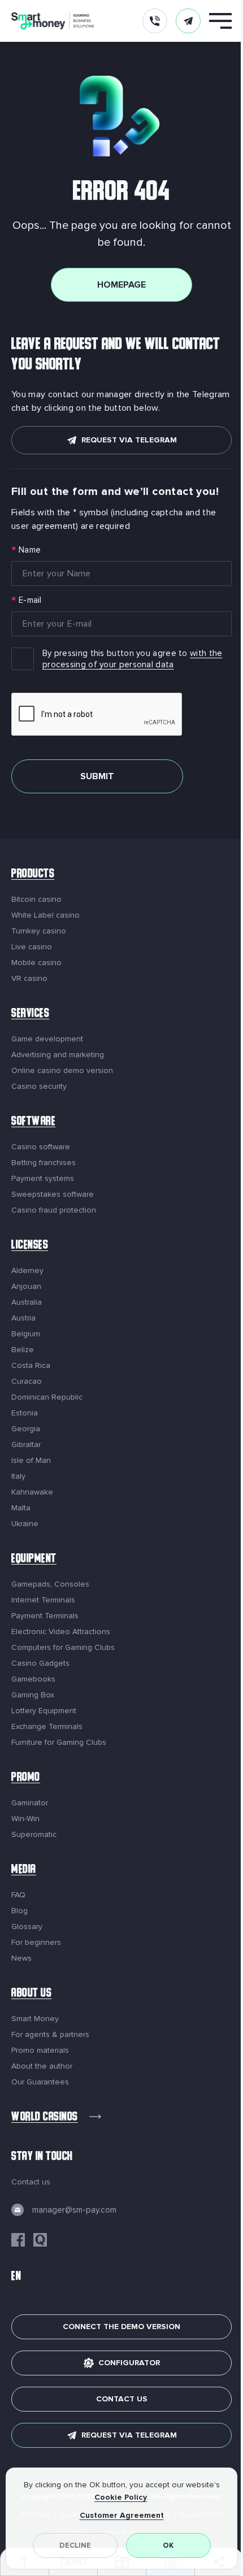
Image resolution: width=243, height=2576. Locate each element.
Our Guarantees (40, 2082)
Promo (26, 1778)
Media (24, 1871)
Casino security (39, 1087)
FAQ (18, 1895)
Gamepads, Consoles (50, 1584)
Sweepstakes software (53, 1194)
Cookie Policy (121, 2497)
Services (30, 1015)
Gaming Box (33, 1695)
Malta (21, 1508)
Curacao (27, 1382)
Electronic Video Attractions (61, 1632)
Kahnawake (32, 1492)
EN (16, 2277)
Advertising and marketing (58, 1055)
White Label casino (45, 915)
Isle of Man (31, 1461)
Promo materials (40, 2051)
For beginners (36, 1943)
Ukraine (25, 1524)
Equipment (34, 1560)
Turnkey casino (39, 931)
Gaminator (30, 1803)
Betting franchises (44, 1163)
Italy (18, 1476)
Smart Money (35, 2019)
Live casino (32, 947)
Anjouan (26, 1287)
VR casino (29, 979)
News (21, 1958)
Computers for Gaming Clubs (63, 1648)
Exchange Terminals (47, 1727)
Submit (97, 776)
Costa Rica (31, 1366)
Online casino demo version (62, 1071)
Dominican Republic (47, 1397)
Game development (47, 1039)
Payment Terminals (45, 1616)
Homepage (121, 285)
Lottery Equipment (44, 1711)
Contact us (31, 2182)
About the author (42, 2066)
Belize (23, 1350)
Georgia (26, 1429)
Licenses (30, 1246)
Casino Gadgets (40, 1663)
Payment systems (43, 1179)
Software (33, 1122)
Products (33, 875)
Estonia (25, 1413)
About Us (31, 1994)
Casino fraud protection (54, 1210)
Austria (23, 1318)
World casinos (45, 2118)
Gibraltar (26, 1445)
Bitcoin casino (36, 900)
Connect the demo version (121, 2327)
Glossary (27, 1927)
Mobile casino (36, 963)
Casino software (41, 1147)
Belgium (26, 1334)
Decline (75, 2545)
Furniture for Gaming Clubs (59, 1743)
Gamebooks (33, 1679)
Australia (27, 1302)
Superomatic (34, 1835)
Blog (19, 1911)
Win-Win (25, 1819)
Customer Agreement (122, 2515)
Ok (168, 2545)
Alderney (27, 1271)
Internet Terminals (43, 1600)
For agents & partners (50, 2035)
